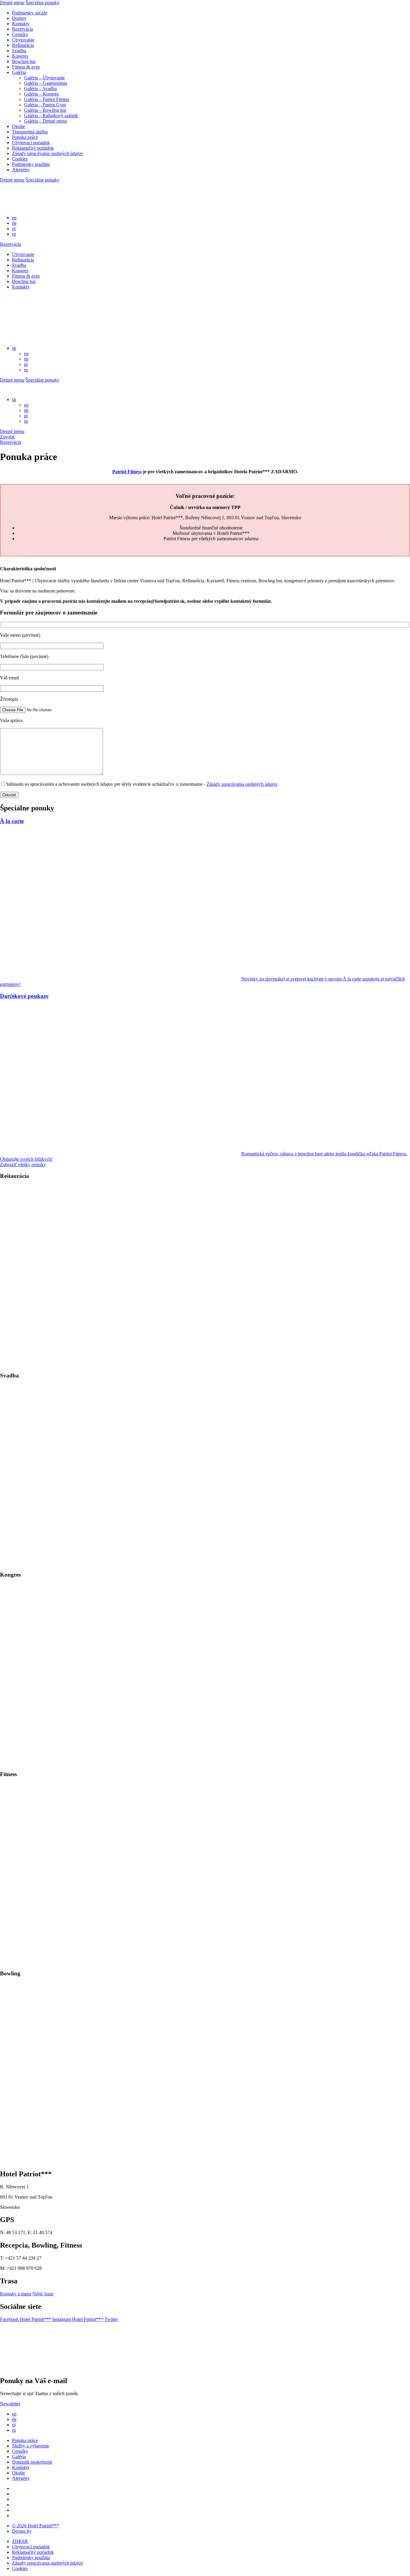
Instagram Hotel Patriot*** (78, 2319)
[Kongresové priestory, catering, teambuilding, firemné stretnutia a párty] (120, 1762)
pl (14, 229)
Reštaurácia (23, 45)
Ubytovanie (23, 40)
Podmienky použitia (31, 164)
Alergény (21, 170)
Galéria (19, 72)
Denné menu (12, 3)
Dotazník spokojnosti (32, 2462)
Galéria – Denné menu (45, 121)
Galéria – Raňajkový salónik (51, 116)
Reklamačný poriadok (33, 148)
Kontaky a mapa (16, 2294)
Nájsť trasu (43, 2294)
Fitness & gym (26, 67)
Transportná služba (30, 132)
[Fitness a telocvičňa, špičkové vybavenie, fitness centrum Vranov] (120, 1962)
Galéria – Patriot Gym (45, 105)
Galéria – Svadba (40, 88)
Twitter (111, 2319)
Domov (19, 18)
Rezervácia (23, 29)
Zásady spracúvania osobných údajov (48, 153)
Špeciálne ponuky (42, 3)
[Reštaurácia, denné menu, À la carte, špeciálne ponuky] (120, 1364)
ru (14, 234)
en (14, 218)
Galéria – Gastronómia (45, 83)
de (14, 223)
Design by (22, 2531)
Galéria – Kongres (41, 94)
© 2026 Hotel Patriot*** (35, 2526)
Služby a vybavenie (31, 2446)
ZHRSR (20, 2541)
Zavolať (8, 437)
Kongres (20, 56)
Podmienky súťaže (30, 13)
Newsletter (10, 2404)
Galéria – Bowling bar (45, 110)
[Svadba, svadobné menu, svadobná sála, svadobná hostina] (120, 1563)
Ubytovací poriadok (31, 143)
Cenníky (20, 34)
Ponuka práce (25, 137)
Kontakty (21, 24)
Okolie (18, 126)
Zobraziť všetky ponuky (23, 1165)
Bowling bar (24, 61)
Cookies (20, 159)
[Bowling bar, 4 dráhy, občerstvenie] (120, 2161)
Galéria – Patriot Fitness (47, 99)
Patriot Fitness (127, 472)
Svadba (19, 51)
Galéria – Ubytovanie (44, 78)
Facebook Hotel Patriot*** (26, 2319)
